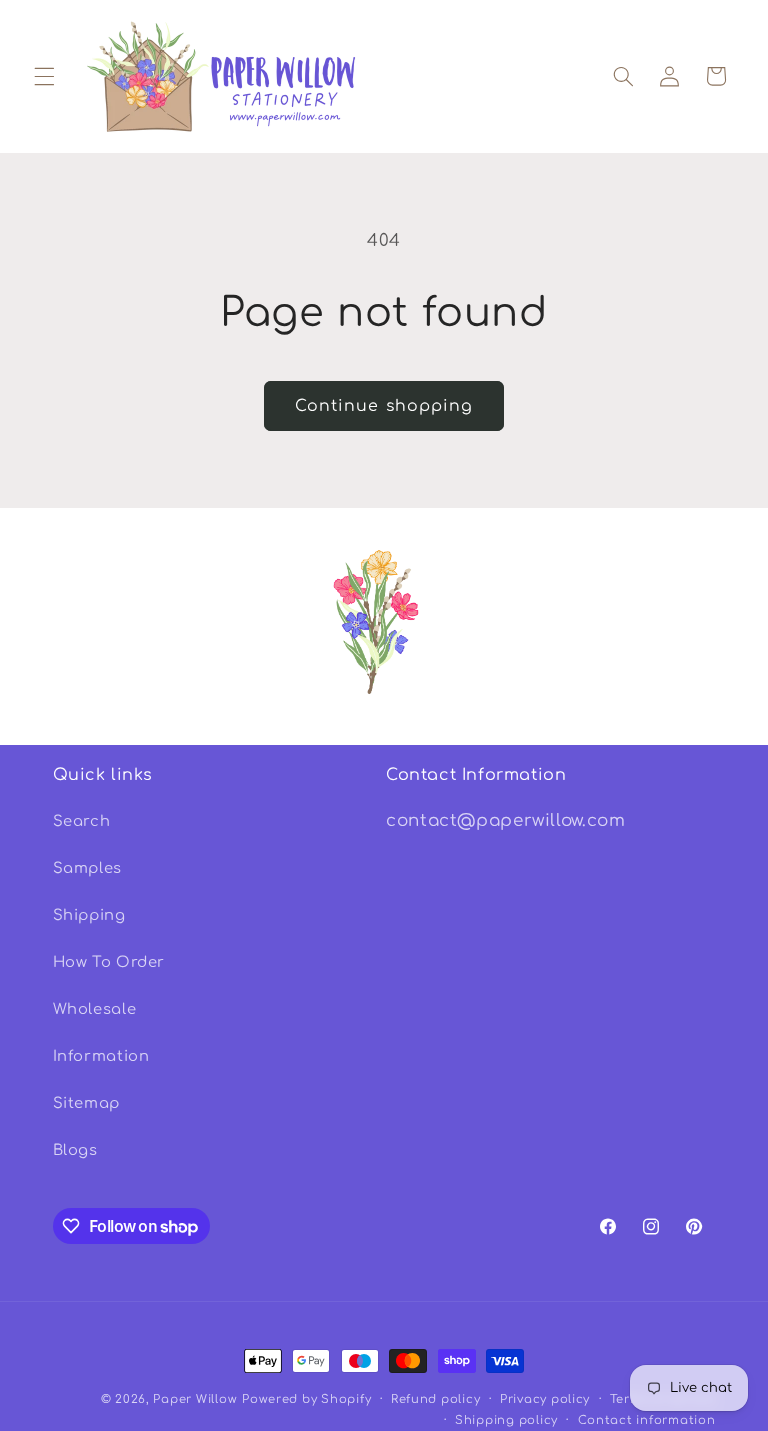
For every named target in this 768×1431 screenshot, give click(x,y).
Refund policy (436, 1399)
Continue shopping (384, 406)
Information (101, 1056)
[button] (44, 76)
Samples (87, 868)
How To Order (109, 962)
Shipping (89, 915)
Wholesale (95, 1009)
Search (82, 821)
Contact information (647, 1420)
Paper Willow (195, 1399)
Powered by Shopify (306, 1399)
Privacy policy (545, 1399)
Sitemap (86, 1103)
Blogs (75, 1150)
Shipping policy (506, 1420)
